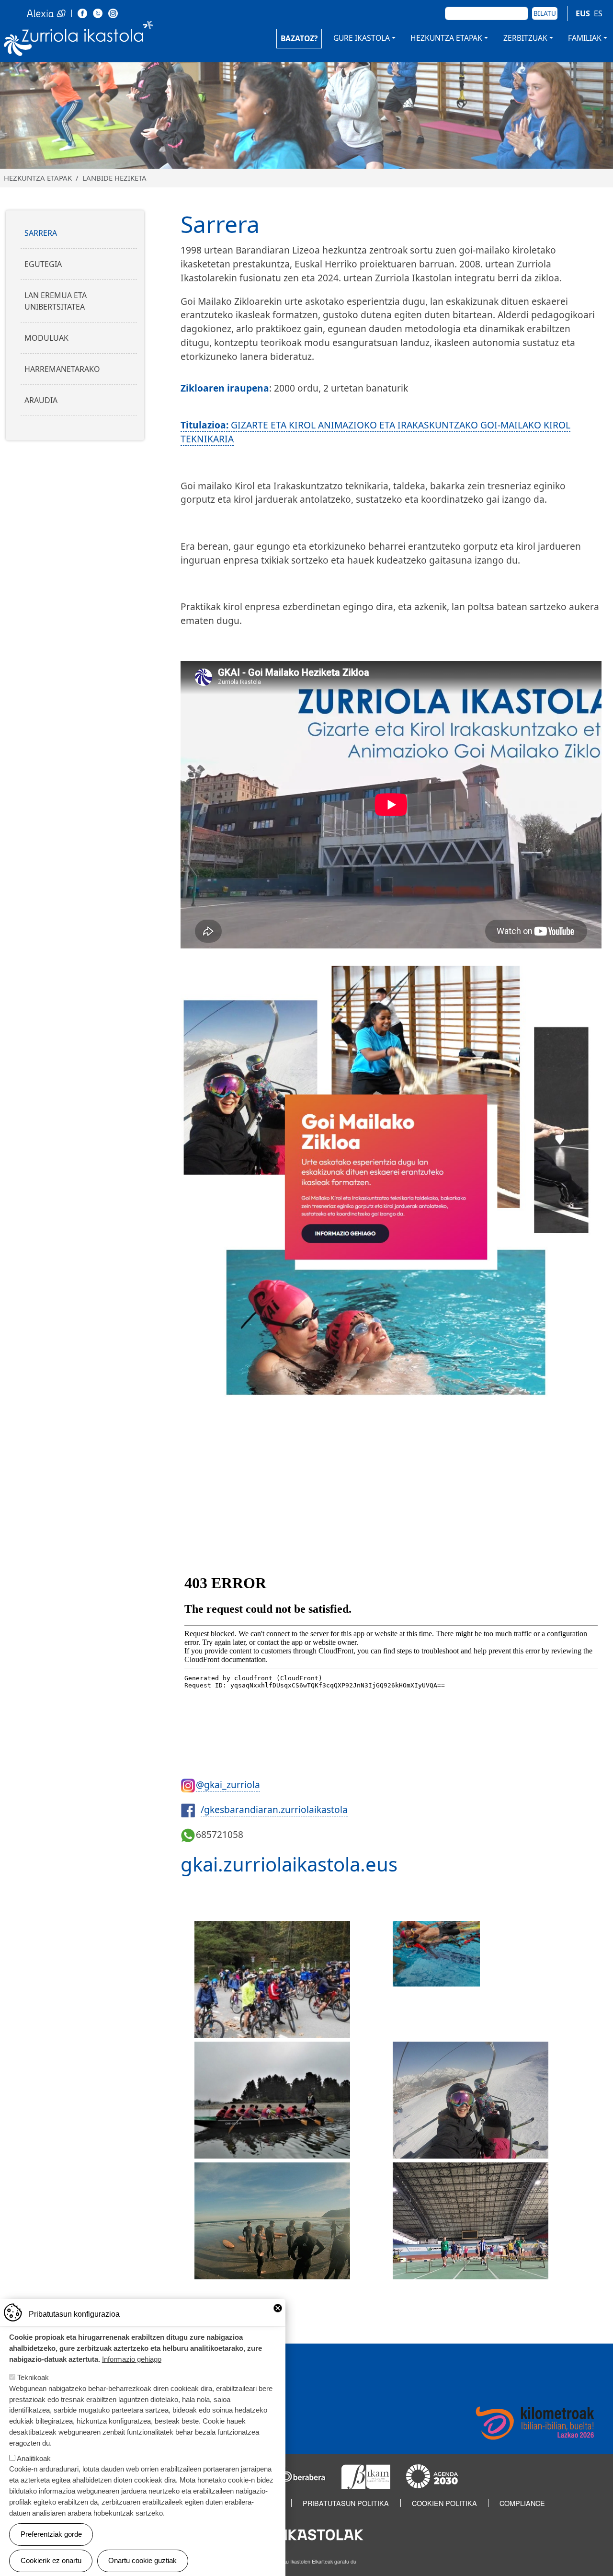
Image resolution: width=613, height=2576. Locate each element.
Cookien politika (444, 2503)
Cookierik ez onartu (51, 2560)
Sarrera (41, 233)
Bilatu (545, 13)
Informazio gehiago (132, 2359)
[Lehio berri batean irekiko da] (82, 12)
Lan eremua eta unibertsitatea (56, 301)
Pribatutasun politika (346, 2503)
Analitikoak (34, 2458)
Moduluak (46, 338)
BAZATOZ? (299, 38)
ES (598, 13)
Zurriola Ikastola (79, 42)
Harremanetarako (62, 369)
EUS (583, 13)
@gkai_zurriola (228, 1785)
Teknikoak (33, 2377)
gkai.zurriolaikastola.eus (289, 1864)
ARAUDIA (41, 400)
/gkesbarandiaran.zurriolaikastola (274, 1809)
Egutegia (43, 264)
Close (278, 2308)
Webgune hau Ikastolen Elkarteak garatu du (306, 2561)
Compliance (522, 2503)
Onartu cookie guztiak (142, 2560)
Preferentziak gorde (51, 2534)
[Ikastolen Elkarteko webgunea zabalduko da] (306, 2534)
